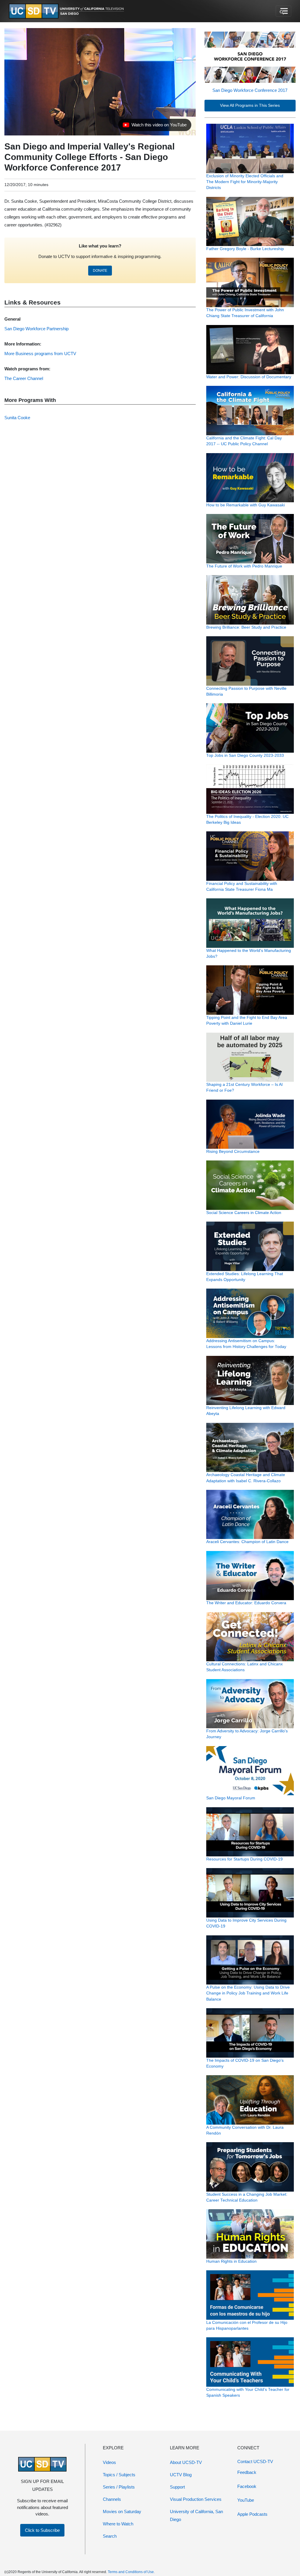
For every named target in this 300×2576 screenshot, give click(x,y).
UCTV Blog (181, 2475)
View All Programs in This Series (250, 105)
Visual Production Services (196, 2499)
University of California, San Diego (196, 2515)
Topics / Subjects (119, 2475)
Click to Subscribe (42, 2530)
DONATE (100, 271)
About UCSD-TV (186, 2462)
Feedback (247, 2472)
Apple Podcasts (252, 2514)
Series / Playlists (119, 2487)
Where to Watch (118, 2524)
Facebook (247, 2486)
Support (177, 2487)
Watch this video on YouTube (155, 126)
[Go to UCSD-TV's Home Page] (67, 11)
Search (110, 2536)
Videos (109, 2462)
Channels (112, 2499)
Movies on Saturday (122, 2511)
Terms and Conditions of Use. (131, 2572)
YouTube (246, 2500)
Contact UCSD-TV (255, 2461)
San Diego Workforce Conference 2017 (250, 90)
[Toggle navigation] (283, 11)
